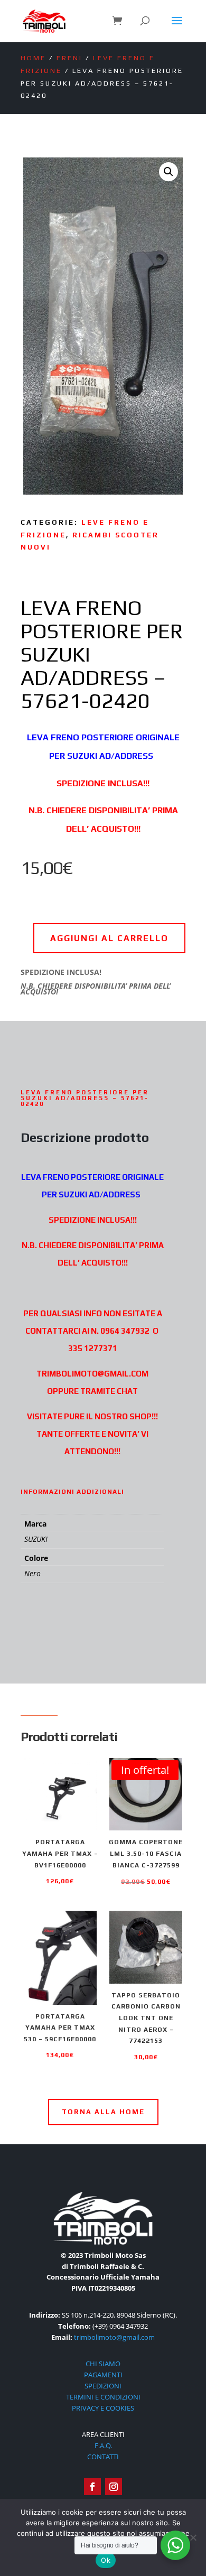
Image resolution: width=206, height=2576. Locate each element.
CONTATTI (103, 2457)
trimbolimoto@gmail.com (114, 2337)
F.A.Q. (103, 2445)
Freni (69, 58)
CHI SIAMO (103, 2364)
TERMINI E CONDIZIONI (103, 2397)
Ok (106, 2560)
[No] (193, 2537)
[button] (168, 172)
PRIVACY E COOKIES (103, 2408)
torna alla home (103, 2112)
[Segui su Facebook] (92, 2487)
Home (33, 58)
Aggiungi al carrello (109, 938)
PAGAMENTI (103, 2375)
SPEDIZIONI (103, 2386)
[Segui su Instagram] (114, 2487)
